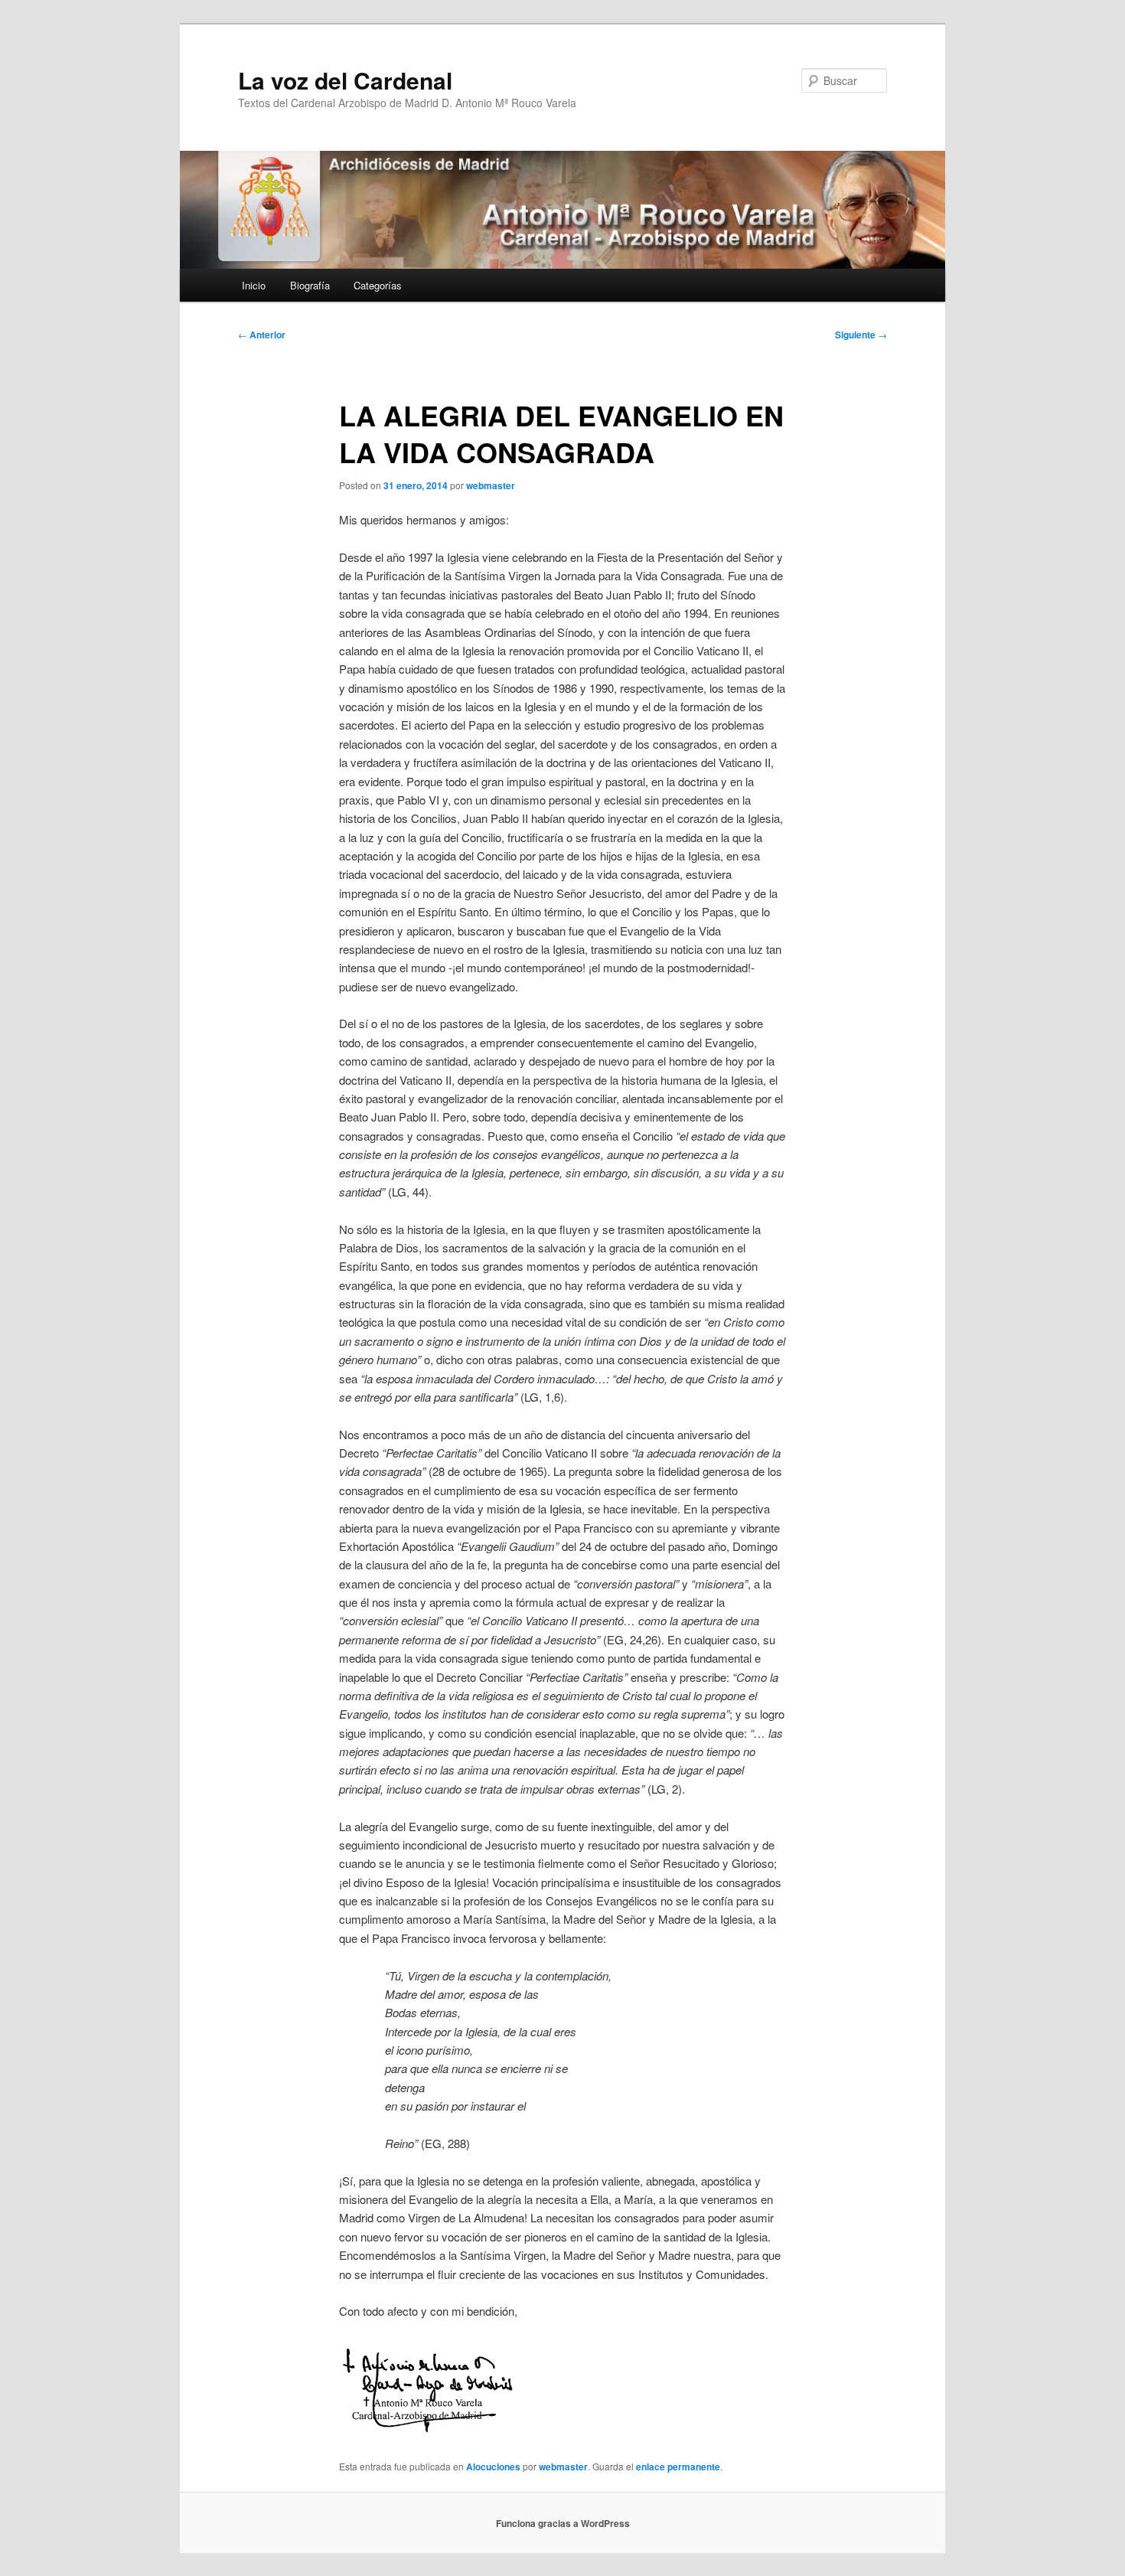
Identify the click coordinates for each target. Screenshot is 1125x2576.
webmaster (491, 485)
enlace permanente (678, 2467)
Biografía (310, 285)
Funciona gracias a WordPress (563, 2523)
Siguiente (861, 335)
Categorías (378, 285)
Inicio (254, 285)
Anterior (262, 335)
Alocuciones (493, 2467)
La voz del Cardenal (345, 80)
